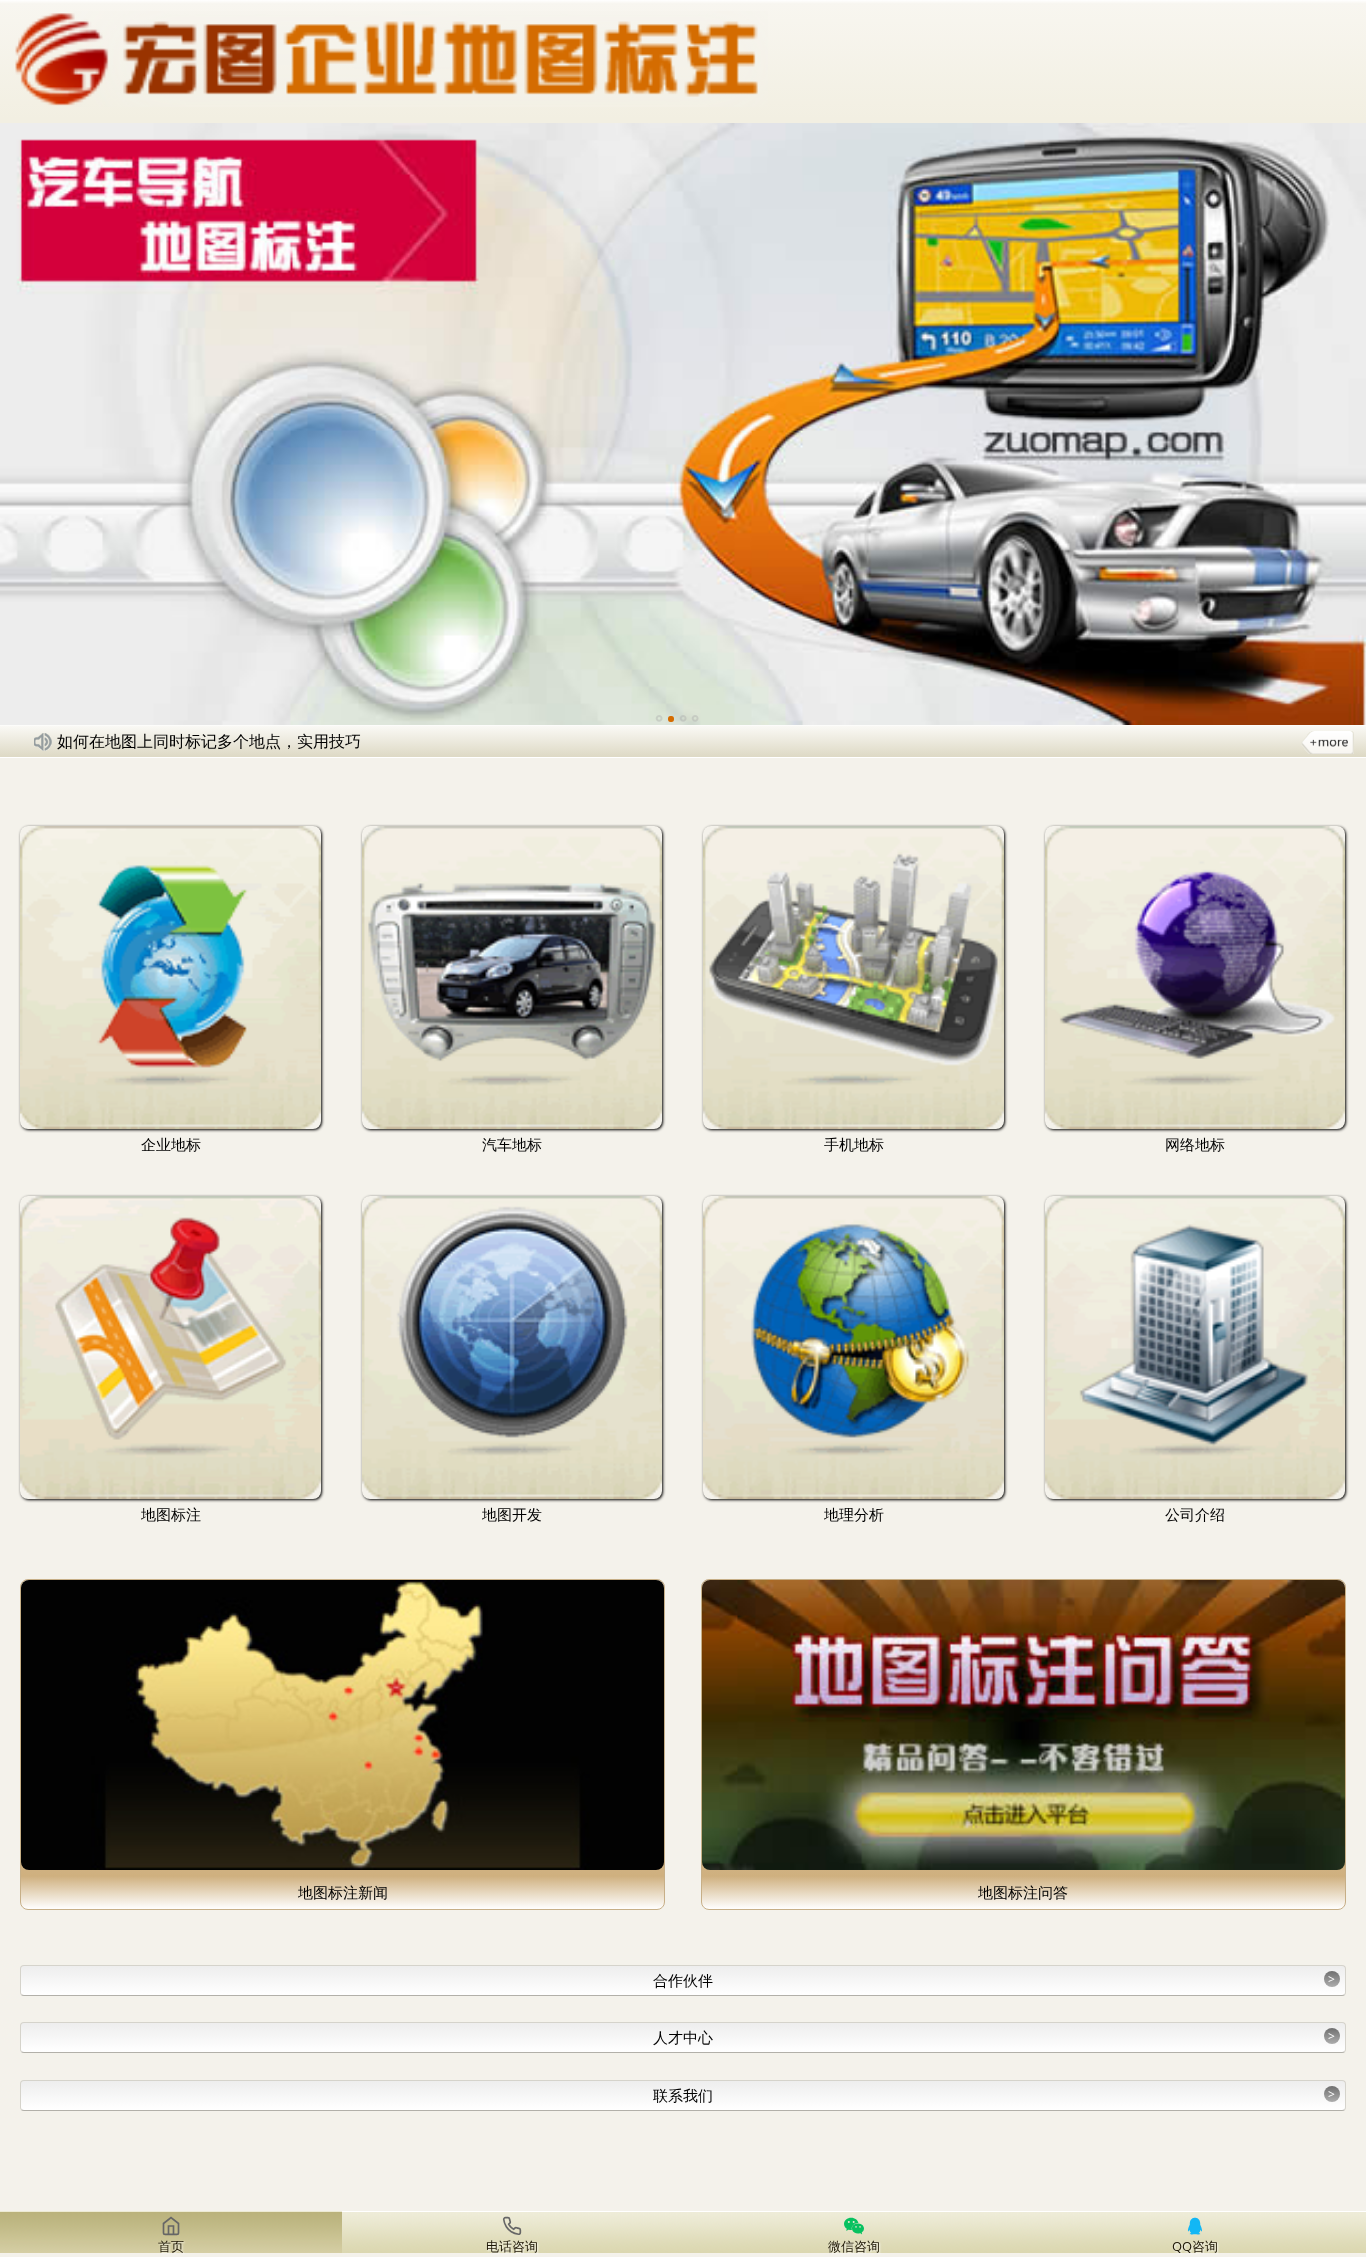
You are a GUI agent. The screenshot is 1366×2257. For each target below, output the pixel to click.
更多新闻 (1327, 741)
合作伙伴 (994, 1980)
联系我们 (994, 2095)
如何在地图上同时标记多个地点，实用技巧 (209, 741)
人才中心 (994, 2037)
